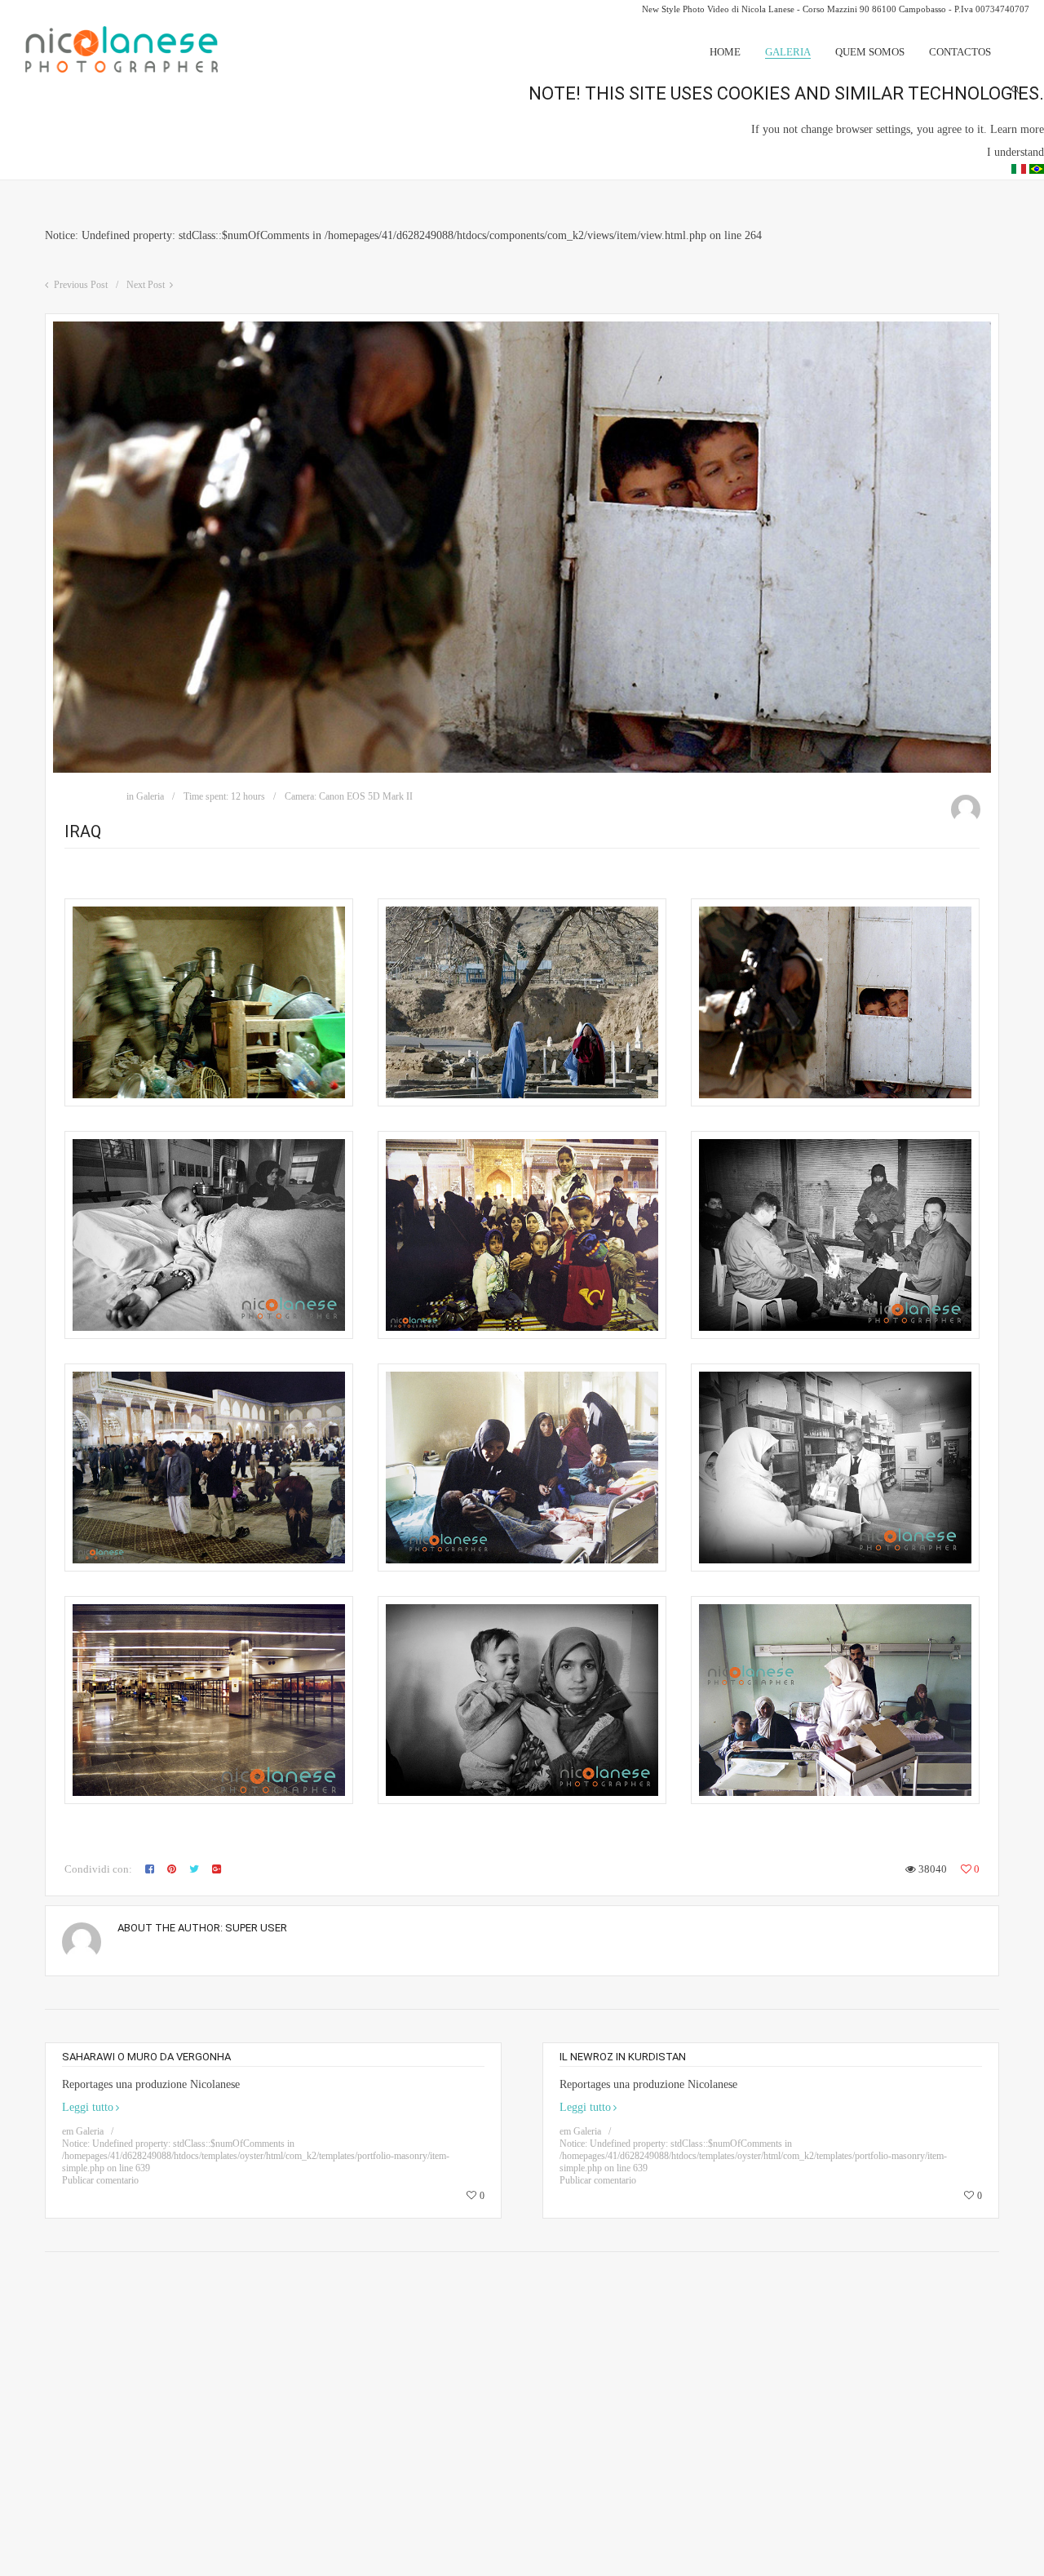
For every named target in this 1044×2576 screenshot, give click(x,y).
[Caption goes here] (209, 1002)
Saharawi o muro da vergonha (146, 2057)
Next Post (146, 285)
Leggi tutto (88, 2107)
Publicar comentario (100, 2180)
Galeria (150, 796)
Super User (256, 1928)
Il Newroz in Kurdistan (623, 2057)
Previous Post (81, 285)
